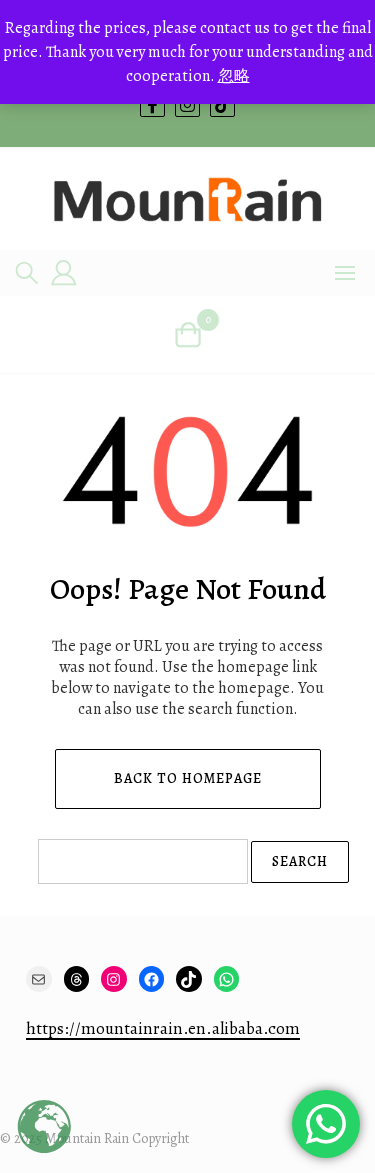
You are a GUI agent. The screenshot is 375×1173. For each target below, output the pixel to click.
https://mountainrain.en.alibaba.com (163, 1028)
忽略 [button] (234, 76)
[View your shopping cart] (187, 334)
